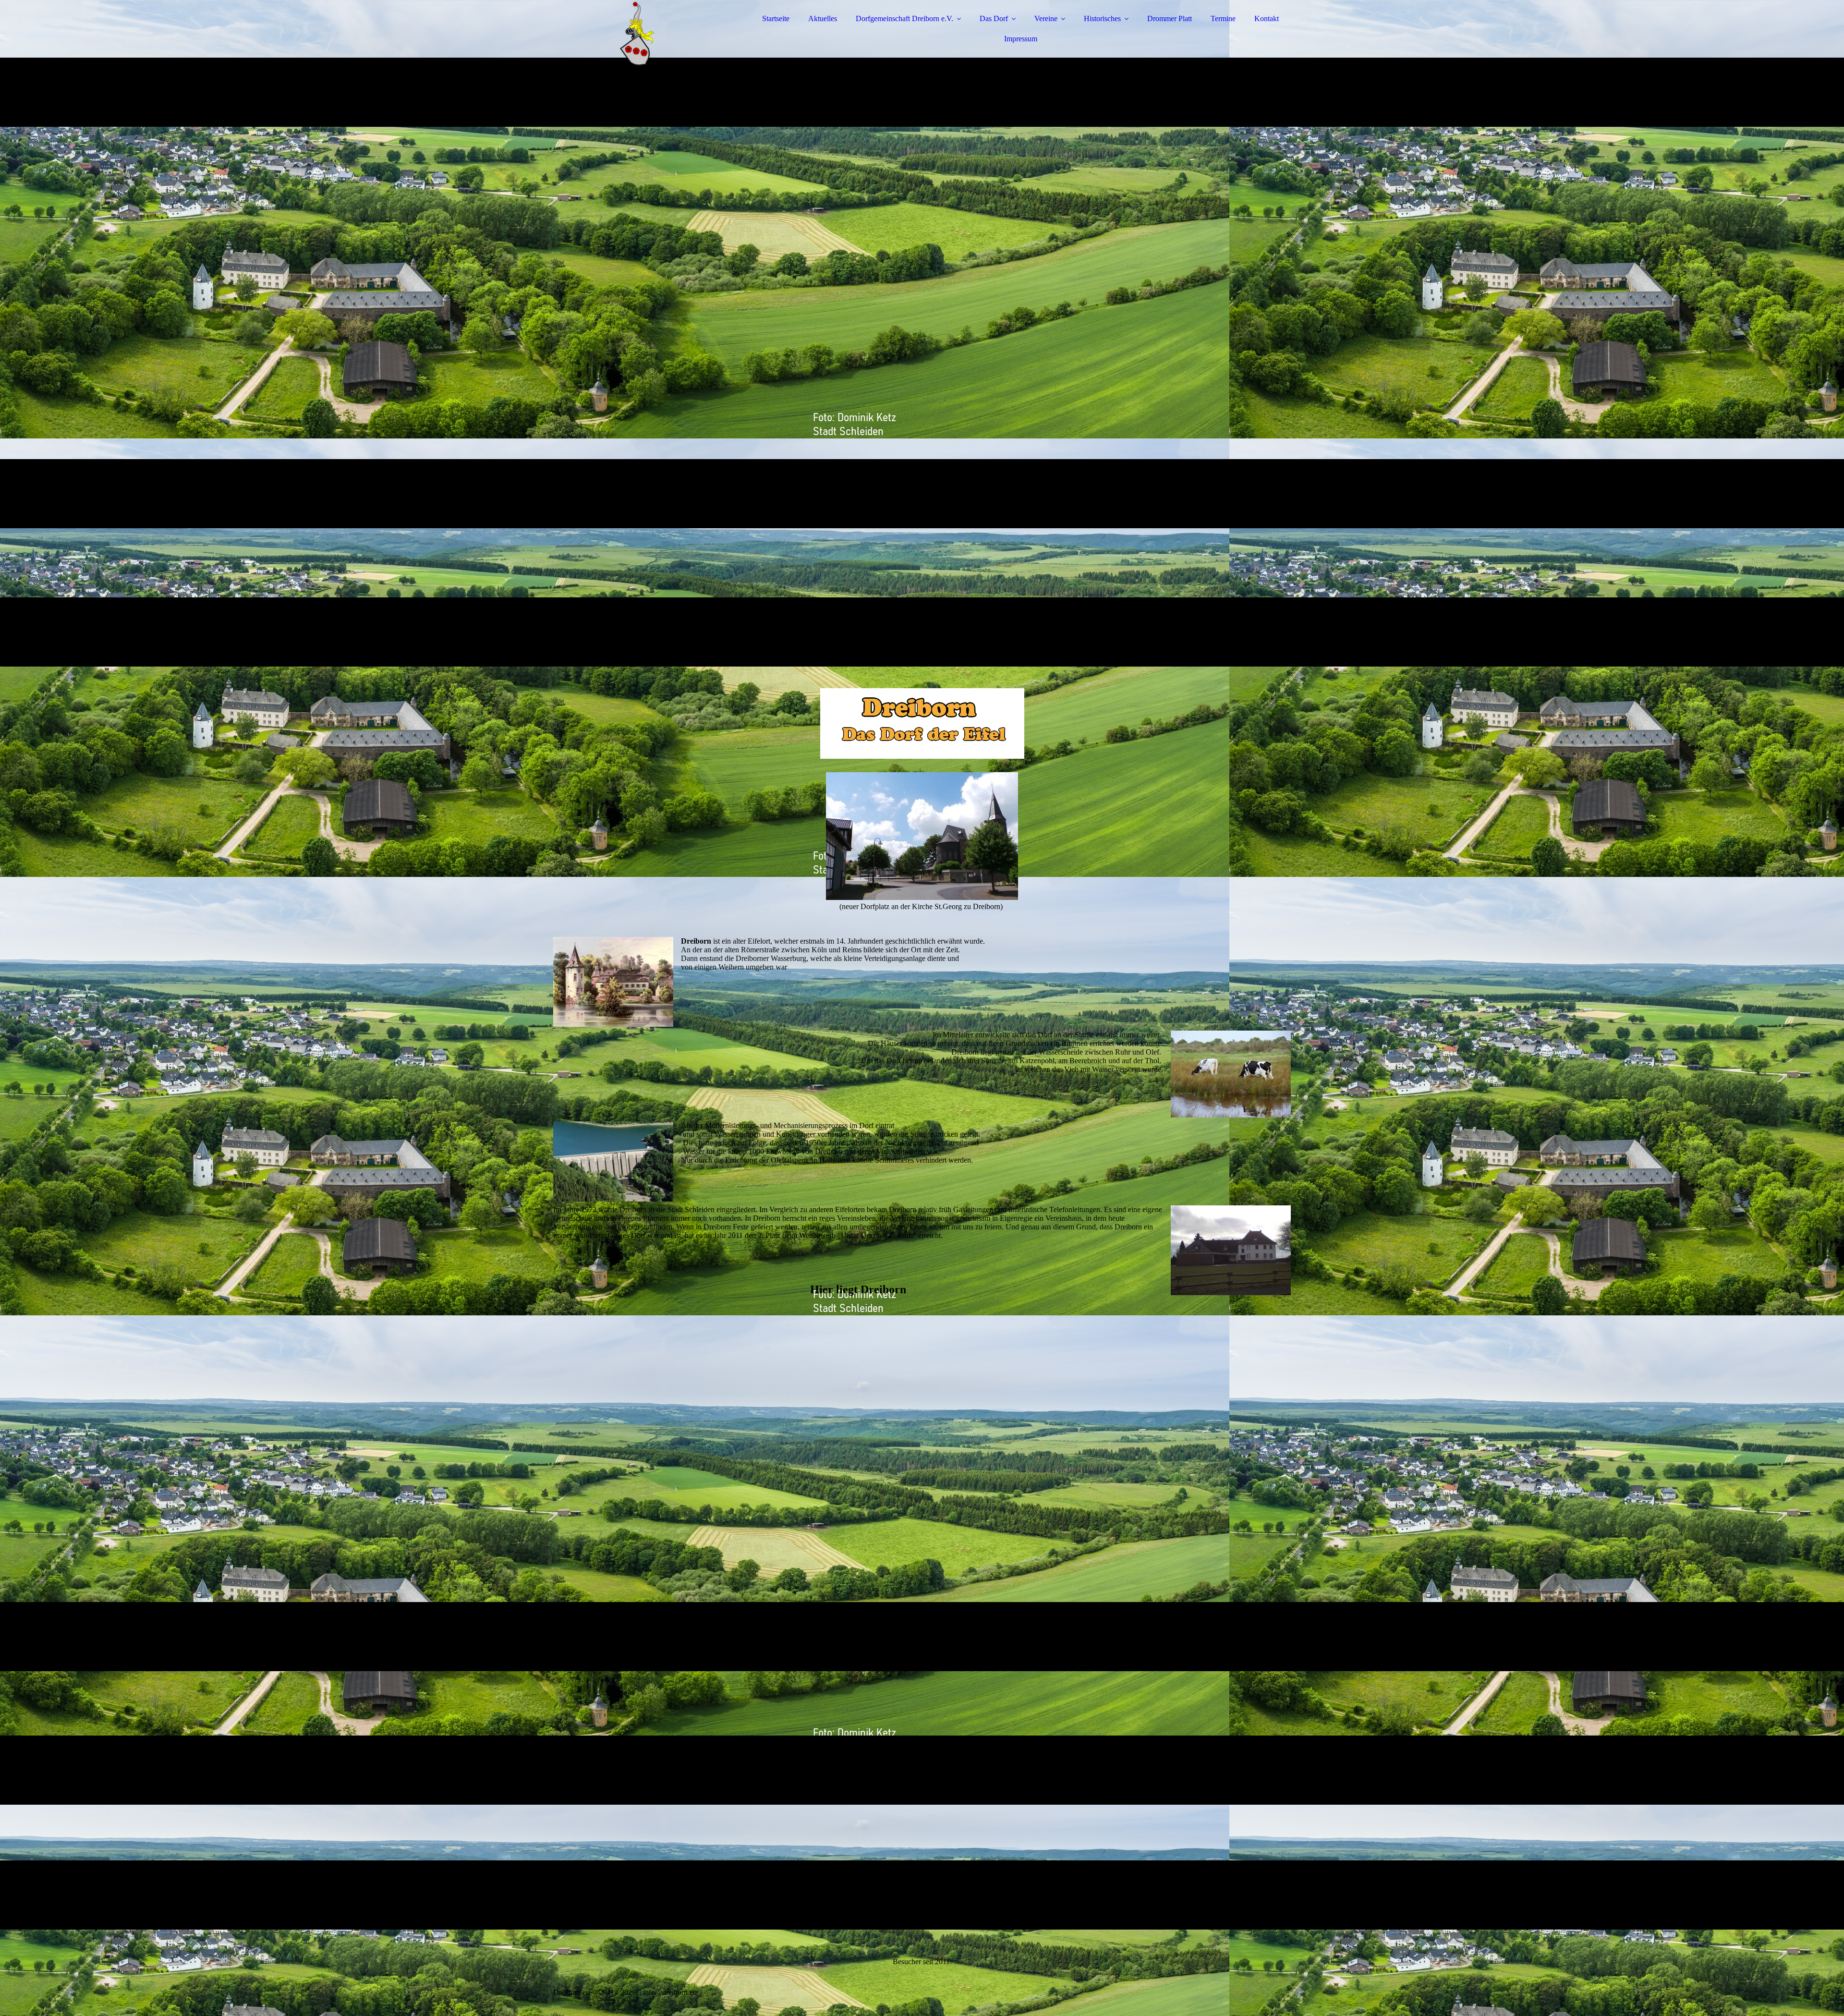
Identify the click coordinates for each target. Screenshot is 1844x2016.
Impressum (1021, 39)
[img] (637, 34)
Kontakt (1267, 18)
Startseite (776, 18)
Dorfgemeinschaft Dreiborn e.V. (904, 18)
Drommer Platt (1170, 18)
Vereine (1046, 18)
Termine (1223, 18)
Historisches (1102, 18)
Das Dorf (994, 18)
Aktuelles (823, 18)
